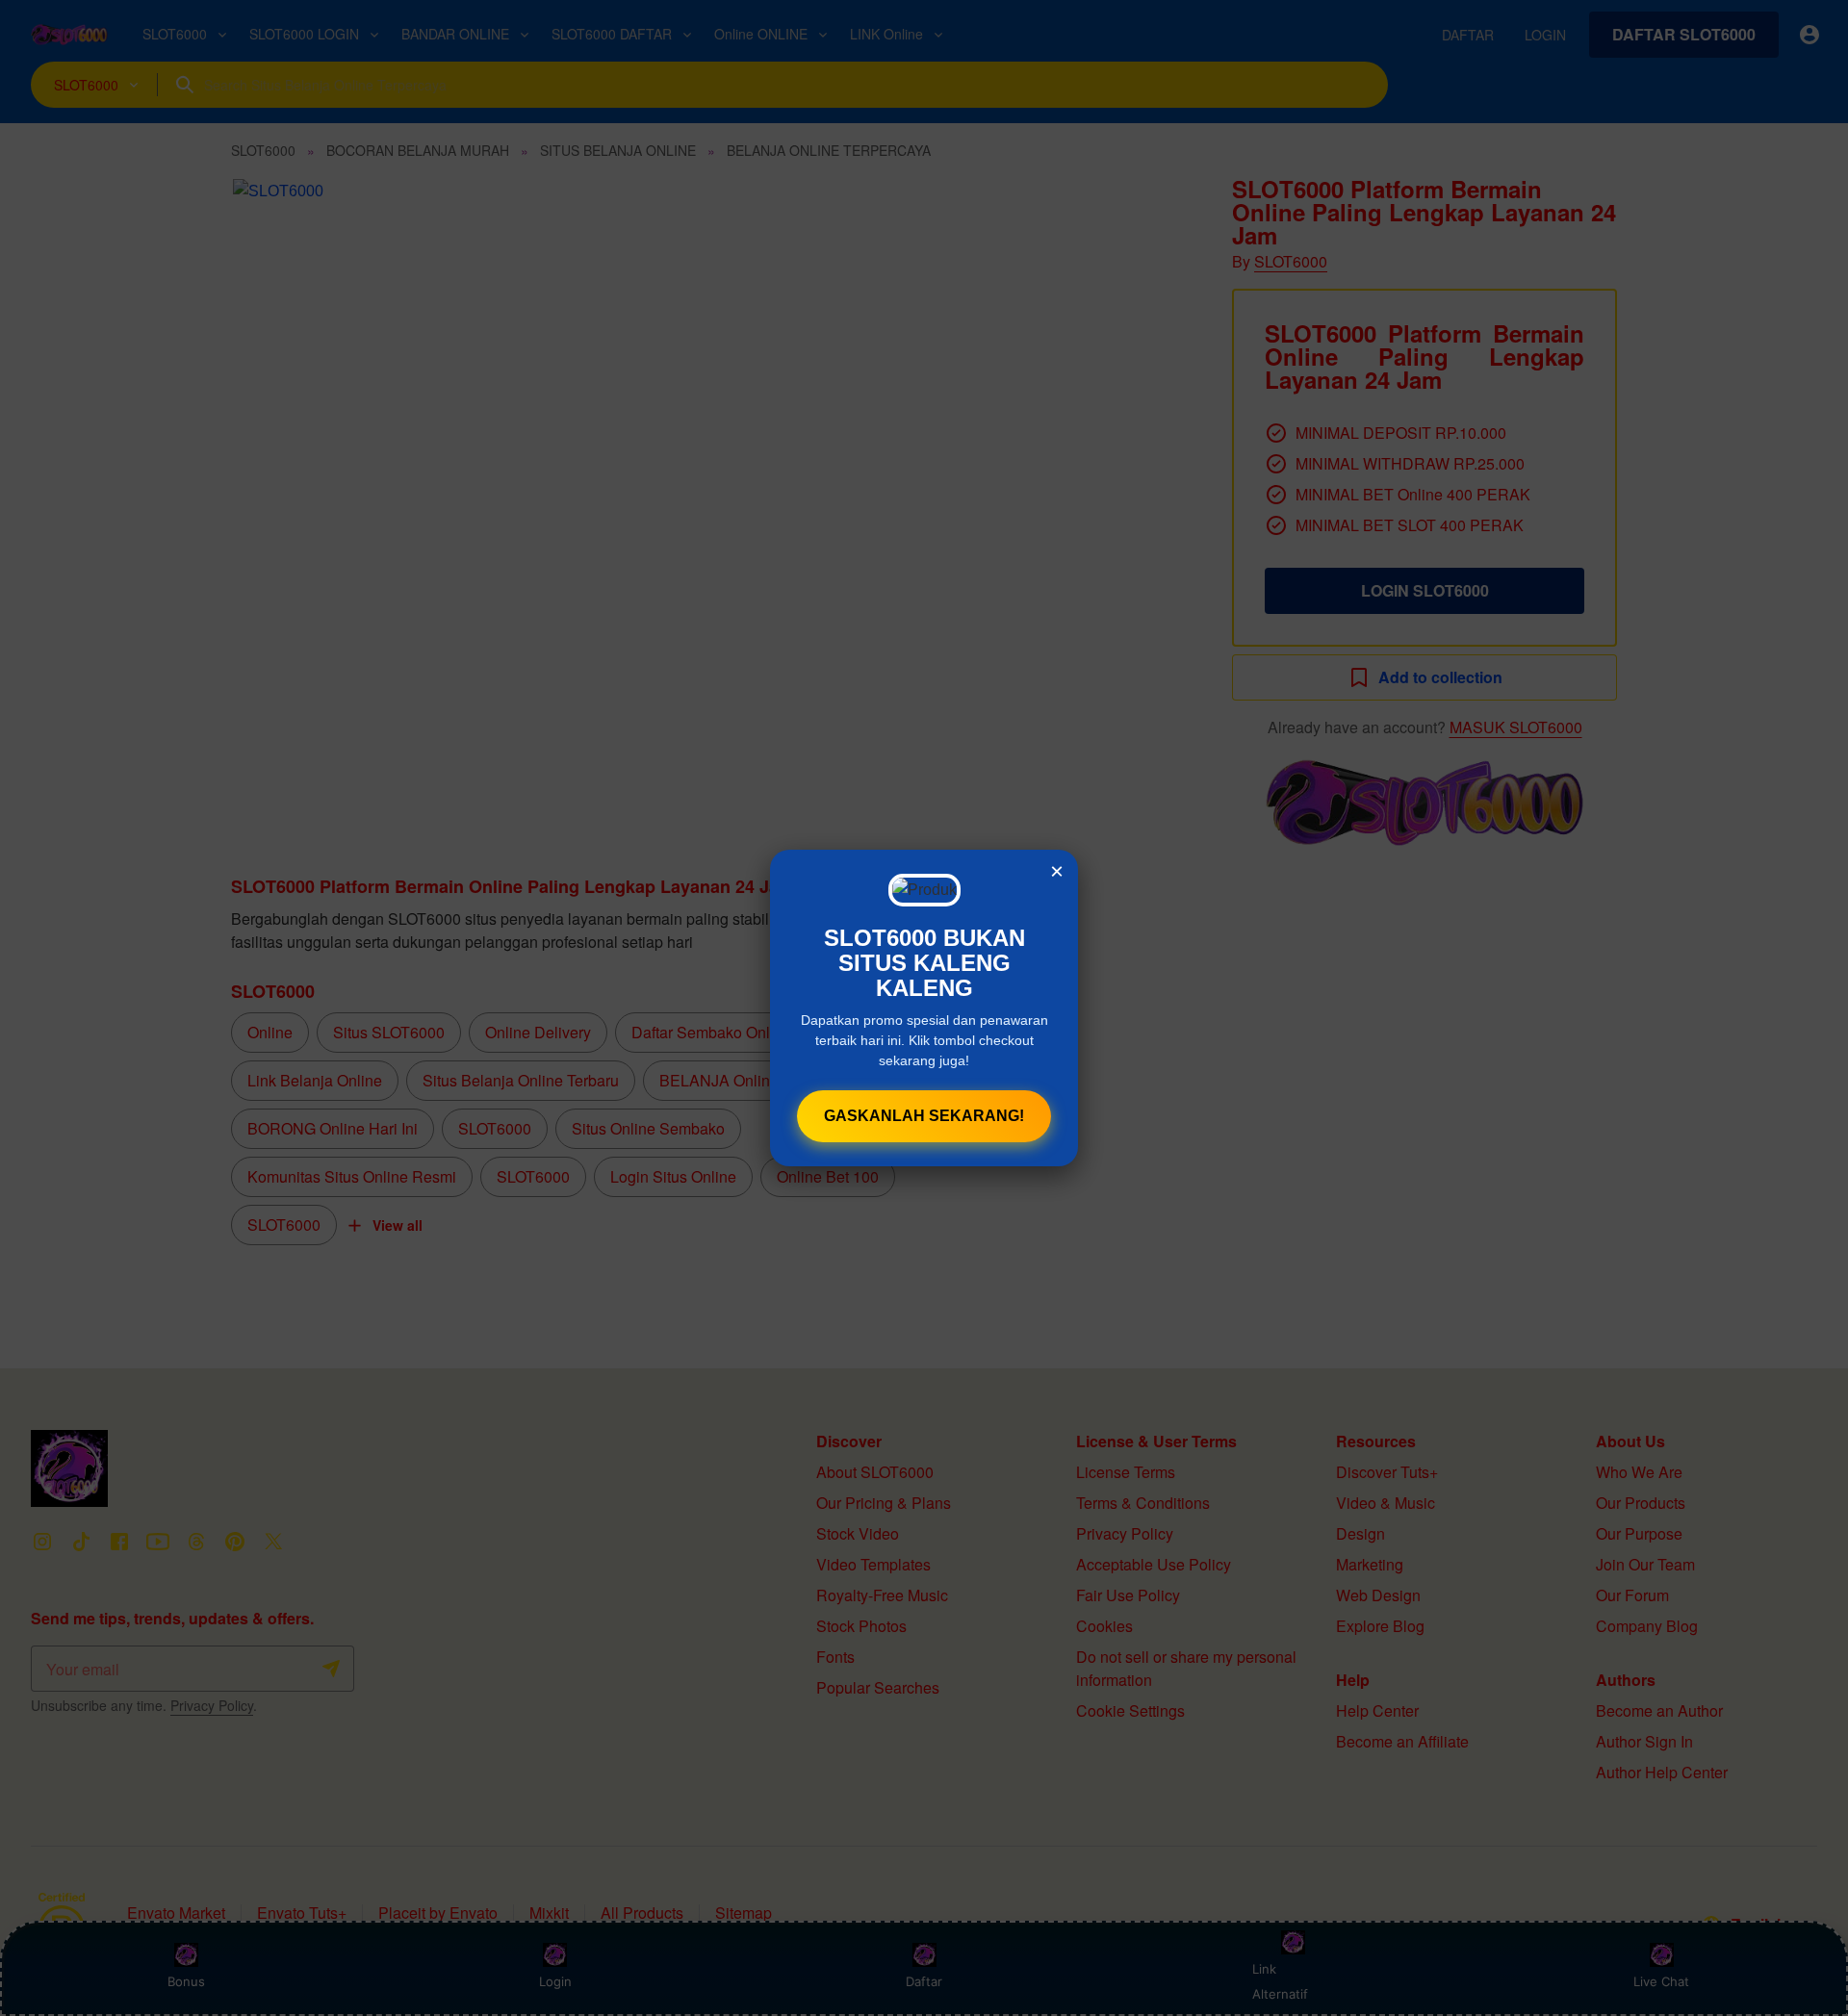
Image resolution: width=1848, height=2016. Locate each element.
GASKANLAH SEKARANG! (924, 1116)
